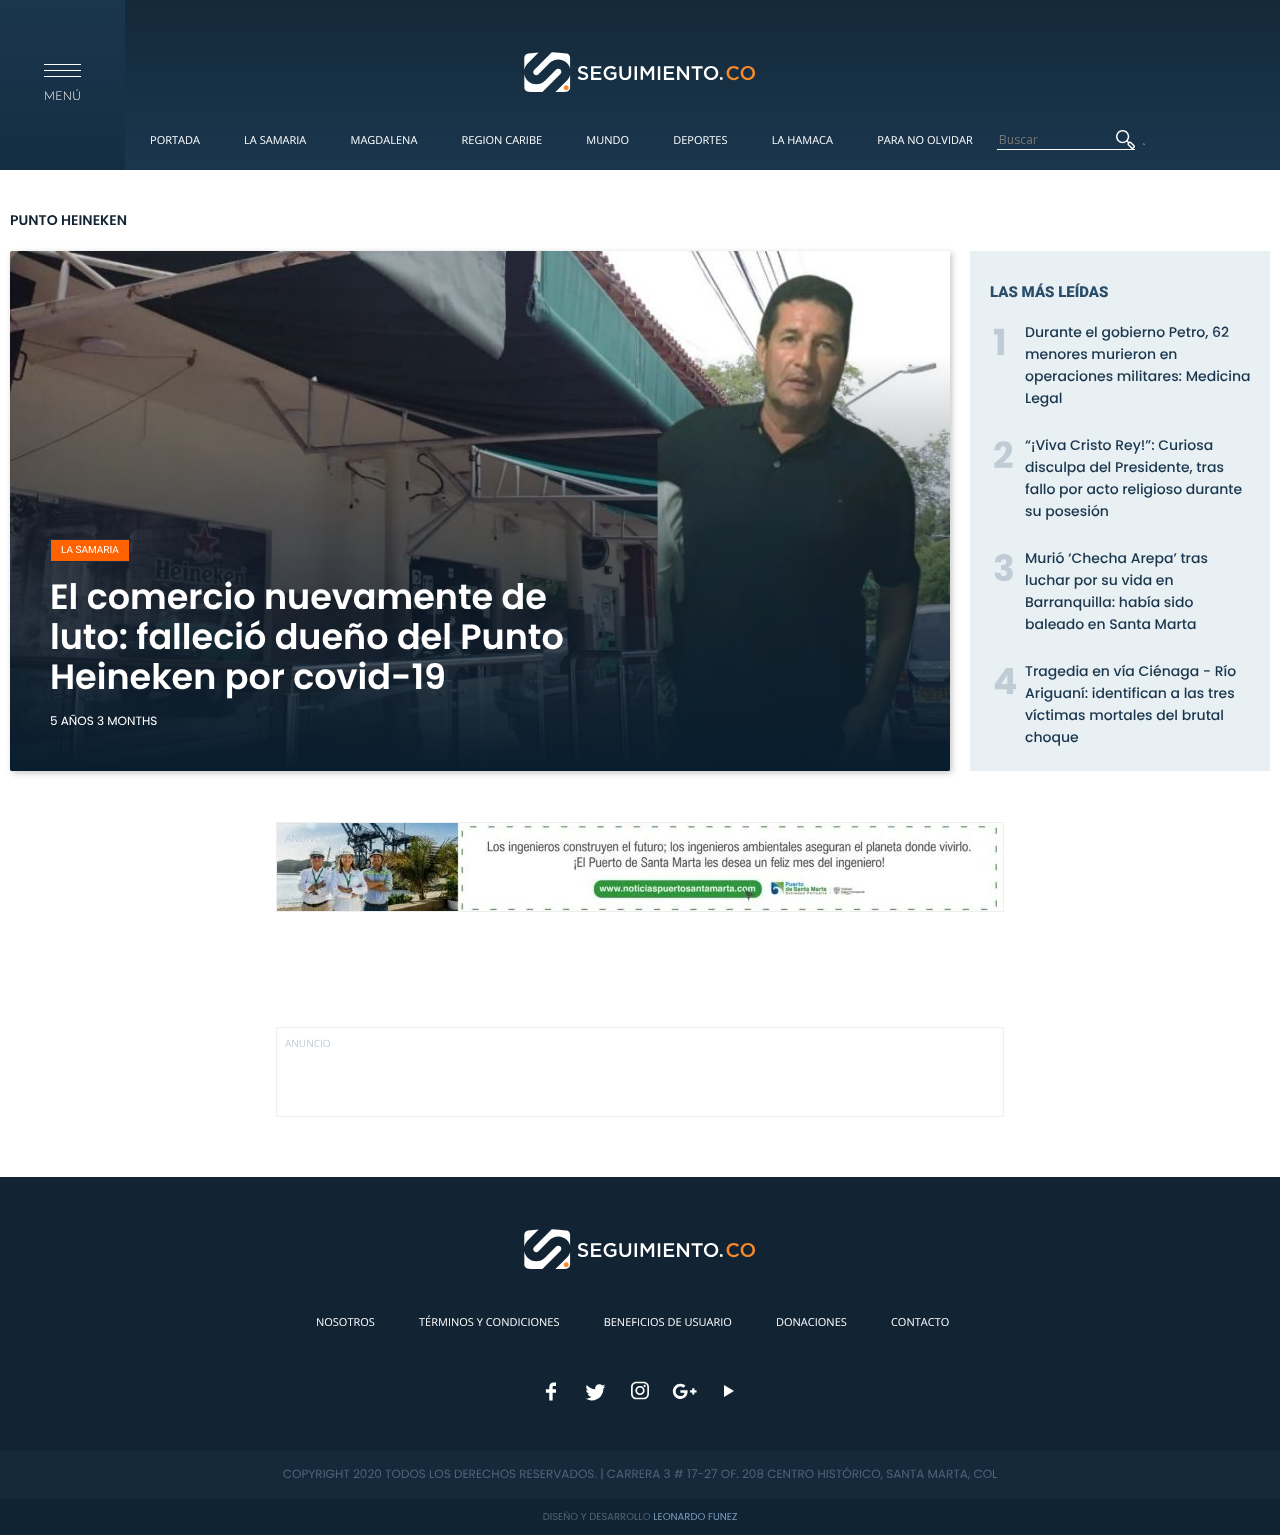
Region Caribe (502, 140)
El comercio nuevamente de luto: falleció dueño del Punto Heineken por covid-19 (307, 637)
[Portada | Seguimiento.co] (640, 71)
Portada (175, 140)
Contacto (920, 1322)
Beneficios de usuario (668, 1322)
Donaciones (811, 1322)
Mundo (607, 140)
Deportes (700, 140)
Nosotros (345, 1322)
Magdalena (383, 140)
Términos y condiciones (489, 1322)
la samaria (90, 550)
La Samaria (275, 140)
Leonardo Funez (695, 1516)
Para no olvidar (925, 140)
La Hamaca (802, 140)
